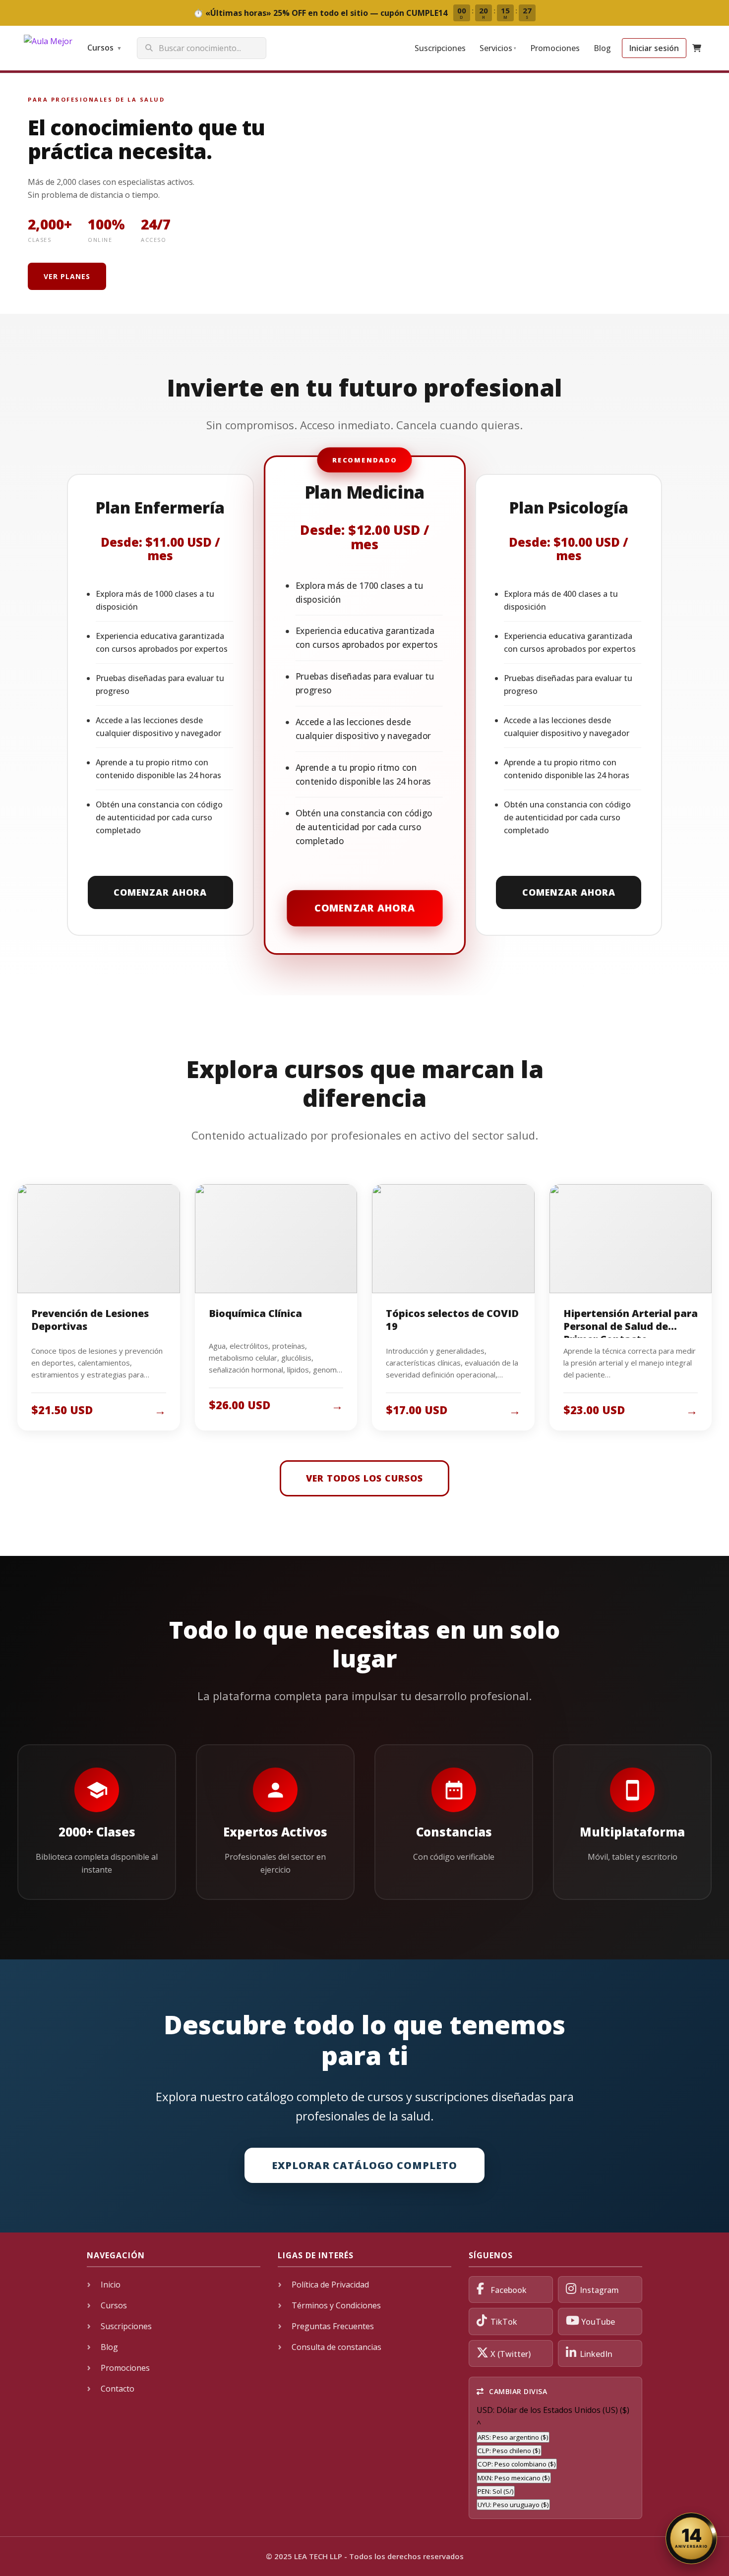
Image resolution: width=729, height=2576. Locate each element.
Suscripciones (440, 48)
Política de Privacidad (330, 2285)
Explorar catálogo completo (364, 2165)
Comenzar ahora (160, 892)
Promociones (555, 48)
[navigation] (555, 2458)
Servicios (498, 48)
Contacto (118, 2389)
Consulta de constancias (336, 2347)
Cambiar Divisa (517, 2391)
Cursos (105, 48)
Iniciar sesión (654, 48)
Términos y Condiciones (336, 2305)
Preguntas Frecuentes (333, 2326)
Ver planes (67, 276)
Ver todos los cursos (364, 1478)
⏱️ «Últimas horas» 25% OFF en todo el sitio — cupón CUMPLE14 (363, 13)
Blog (602, 48)
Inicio (111, 2285)
